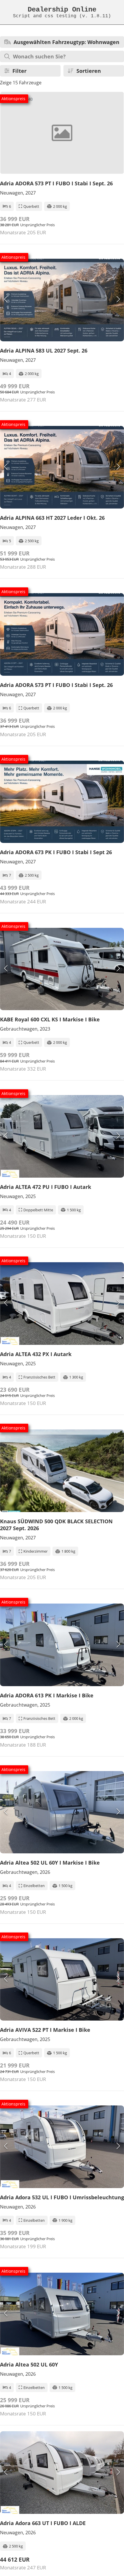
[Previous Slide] (6, 300)
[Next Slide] (118, 300)
